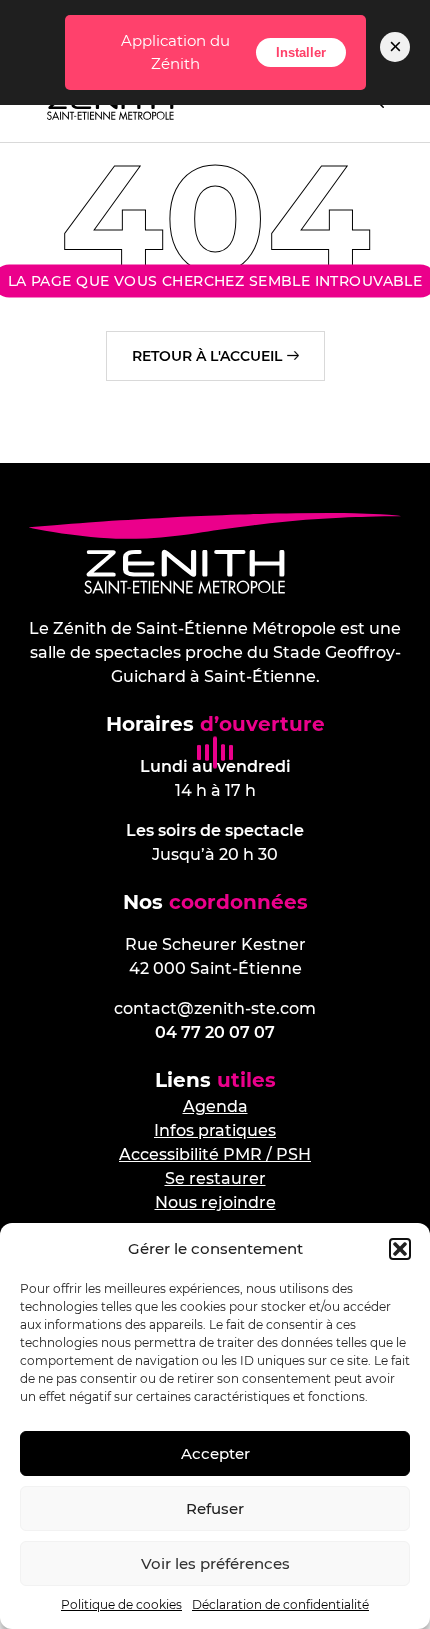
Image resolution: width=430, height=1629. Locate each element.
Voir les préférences (215, 1563)
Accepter (215, 1453)
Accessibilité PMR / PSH (215, 1154)
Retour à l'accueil (207, 356)
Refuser (215, 1508)
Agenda (215, 1106)
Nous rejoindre (215, 1202)
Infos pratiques (215, 1130)
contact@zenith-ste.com (215, 1008)
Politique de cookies (121, 1604)
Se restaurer (215, 1178)
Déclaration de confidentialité (280, 1604)
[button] (400, 1249)
